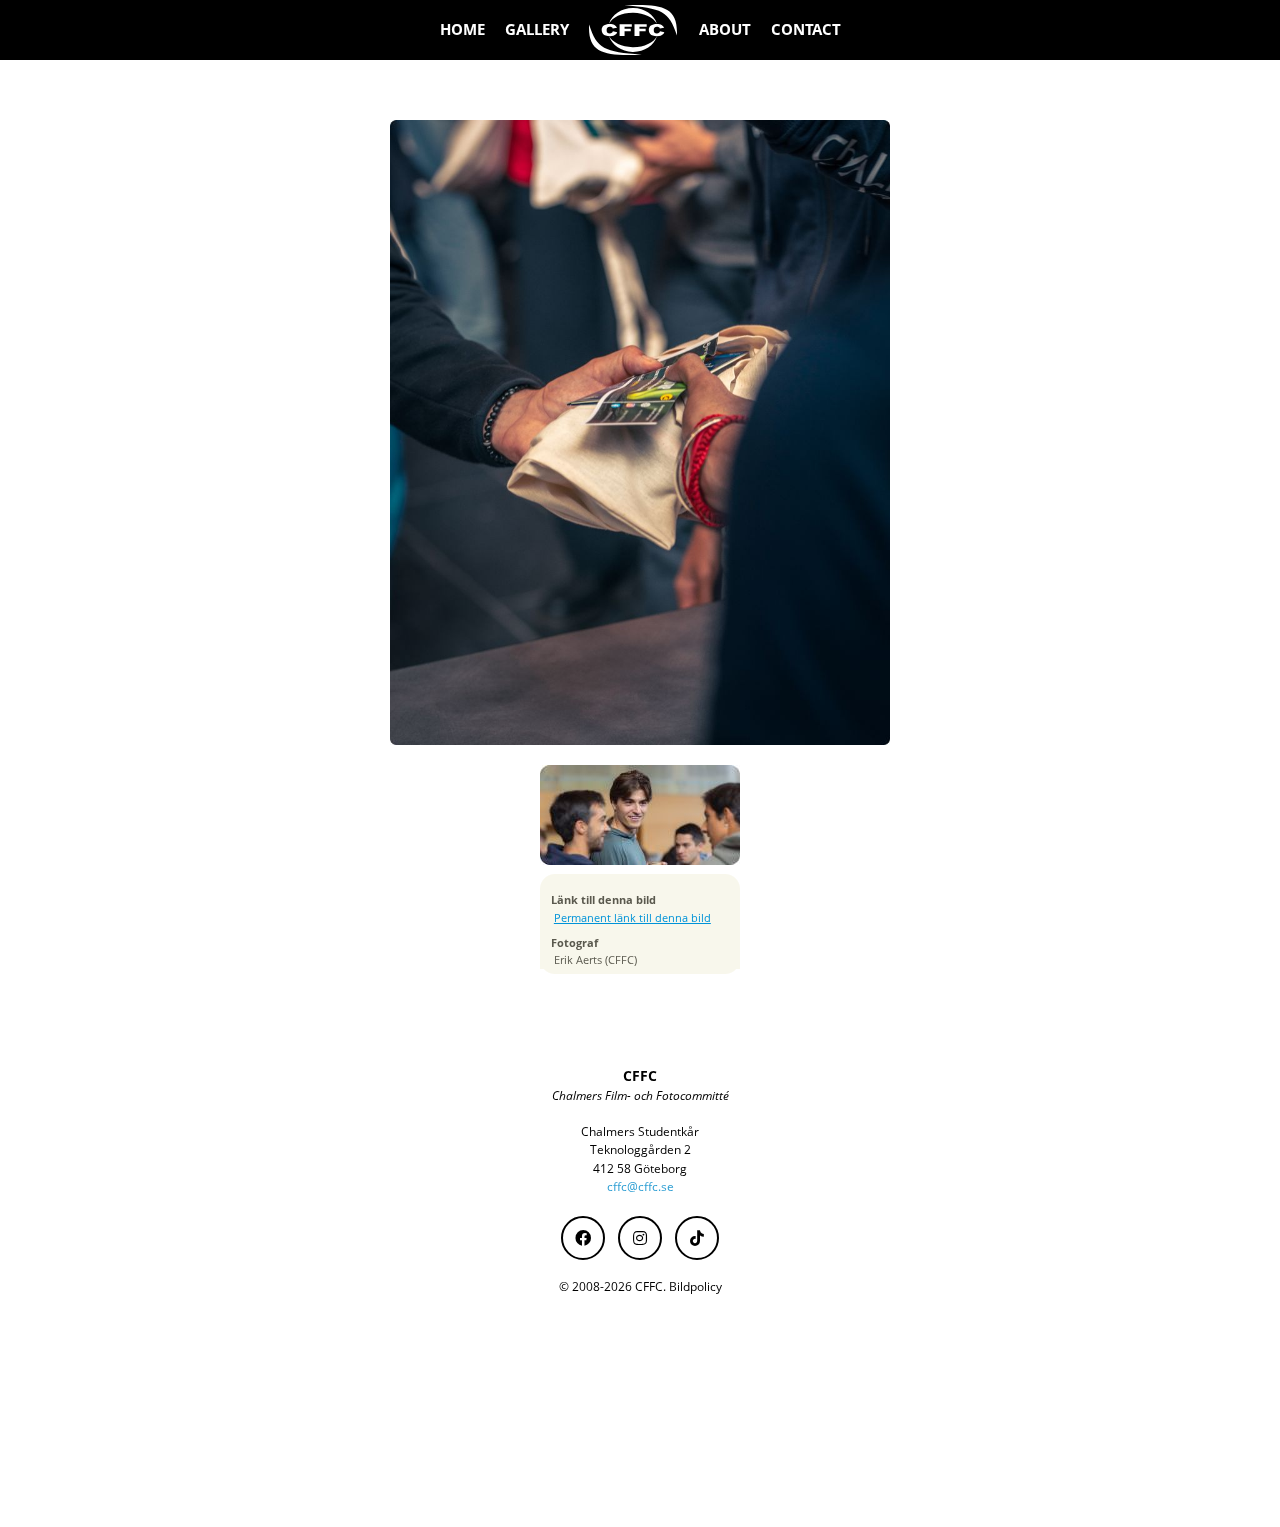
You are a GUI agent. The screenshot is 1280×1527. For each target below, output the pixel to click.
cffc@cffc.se (640, 1186)
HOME (462, 29)
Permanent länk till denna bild (632, 918)
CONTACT (806, 29)
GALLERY (537, 29)
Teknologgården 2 (640, 1149)
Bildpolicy (695, 1286)
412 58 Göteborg (640, 1168)
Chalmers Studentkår (640, 1131)
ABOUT (725, 29)
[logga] (634, 30)
